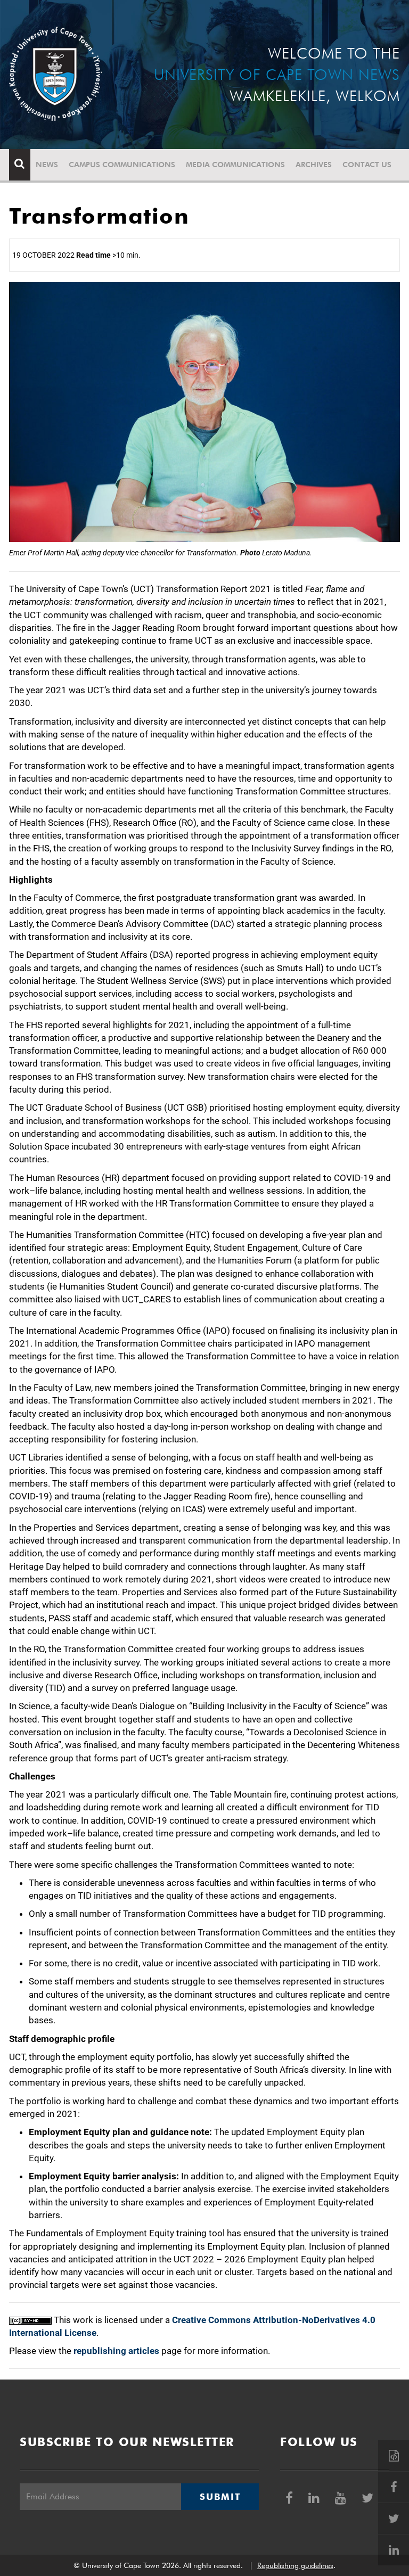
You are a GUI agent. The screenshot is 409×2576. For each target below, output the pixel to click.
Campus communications (122, 165)
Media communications (235, 165)
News (47, 165)
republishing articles (116, 2351)
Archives (314, 165)
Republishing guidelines (295, 2565)
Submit (220, 2497)
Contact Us (367, 165)
